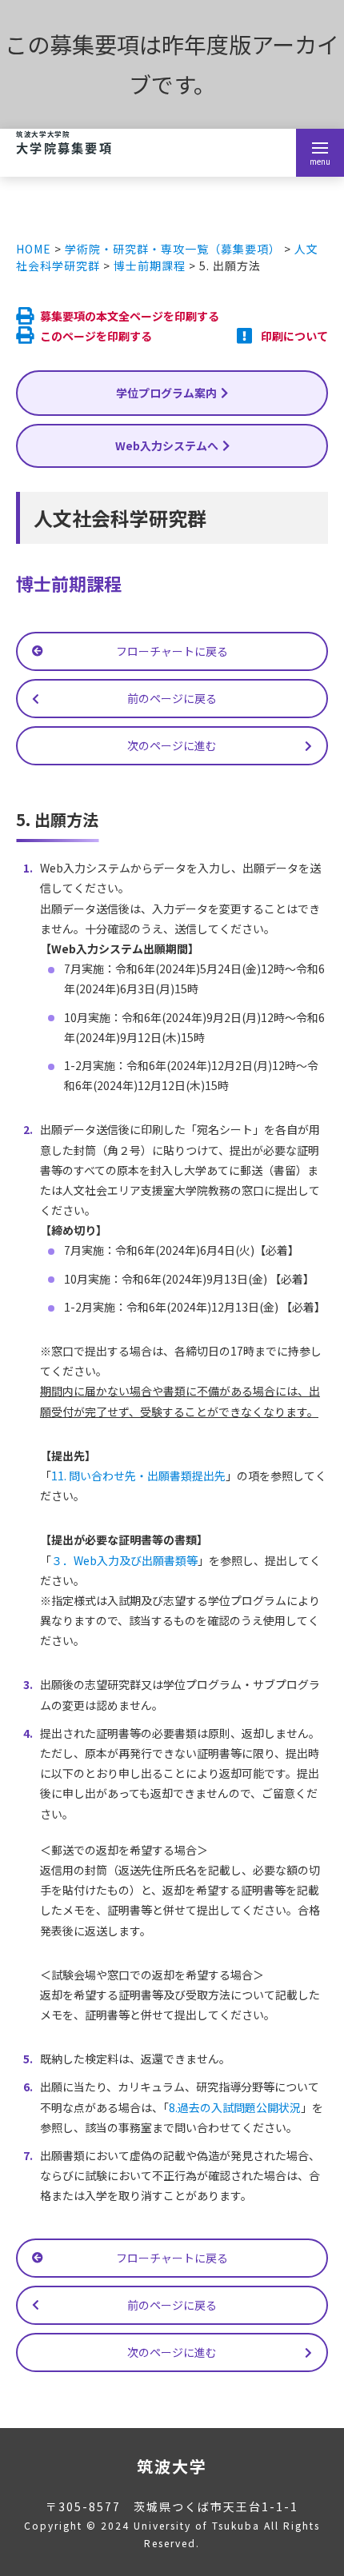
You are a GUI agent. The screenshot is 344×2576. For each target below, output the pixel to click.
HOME (34, 249)
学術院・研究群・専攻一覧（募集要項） (173, 249)
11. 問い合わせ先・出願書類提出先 (138, 1476)
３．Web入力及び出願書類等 (124, 1560)
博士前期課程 (150, 266)
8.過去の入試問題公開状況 (235, 2107)
